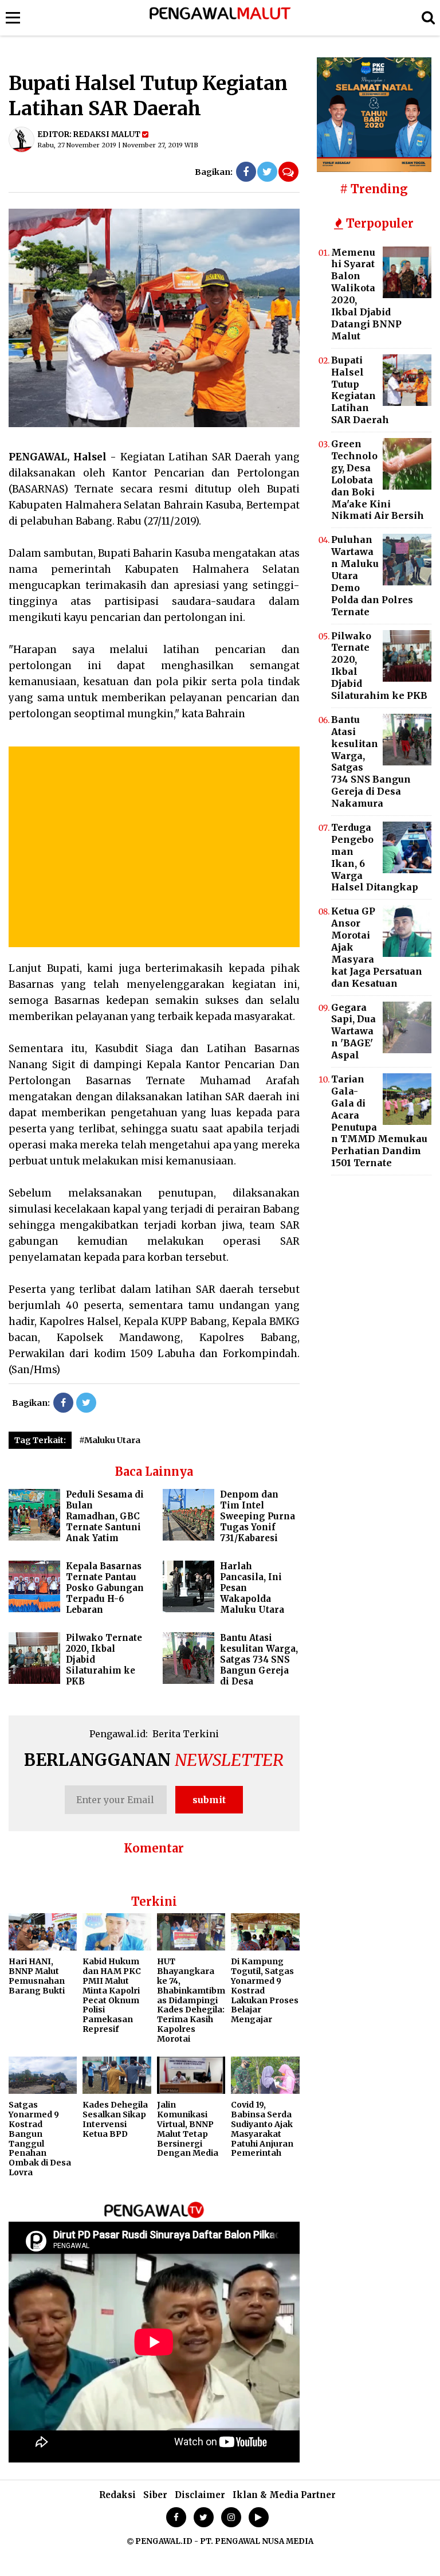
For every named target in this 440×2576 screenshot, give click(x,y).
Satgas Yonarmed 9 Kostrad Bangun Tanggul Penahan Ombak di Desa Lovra (40, 2139)
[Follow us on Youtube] (259, 2517)
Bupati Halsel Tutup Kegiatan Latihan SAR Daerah (360, 390)
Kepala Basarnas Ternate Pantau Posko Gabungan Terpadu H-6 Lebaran (105, 1588)
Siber (155, 2495)
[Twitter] (267, 172)
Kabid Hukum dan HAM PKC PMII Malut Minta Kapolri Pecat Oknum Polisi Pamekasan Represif (112, 1995)
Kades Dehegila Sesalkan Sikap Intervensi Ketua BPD (115, 2119)
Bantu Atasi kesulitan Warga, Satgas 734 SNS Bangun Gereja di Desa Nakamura (230, 1665)
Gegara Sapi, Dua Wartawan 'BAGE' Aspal (353, 1031)
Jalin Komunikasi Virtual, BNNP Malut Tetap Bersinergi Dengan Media (188, 2129)
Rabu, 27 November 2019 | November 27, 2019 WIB (118, 145)
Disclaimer (200, 2495)
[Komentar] (288, 172)
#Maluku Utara (110, 1440)
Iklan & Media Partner (284, 2495)
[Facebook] (246, 172)
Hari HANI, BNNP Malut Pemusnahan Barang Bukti (37, 1976)
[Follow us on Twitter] (204, 2517)
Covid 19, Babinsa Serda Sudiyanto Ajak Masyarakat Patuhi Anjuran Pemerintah (262, 2129)
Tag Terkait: (40, 1440)
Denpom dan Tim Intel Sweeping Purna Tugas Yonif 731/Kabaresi (258, 1516)
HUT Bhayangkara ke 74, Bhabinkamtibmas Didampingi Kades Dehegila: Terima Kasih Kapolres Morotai (191, 2000)
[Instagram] (231, 2517)
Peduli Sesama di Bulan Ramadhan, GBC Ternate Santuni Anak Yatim (105, 1516)
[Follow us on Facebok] (176, 2517)
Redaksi (117, 2495)
